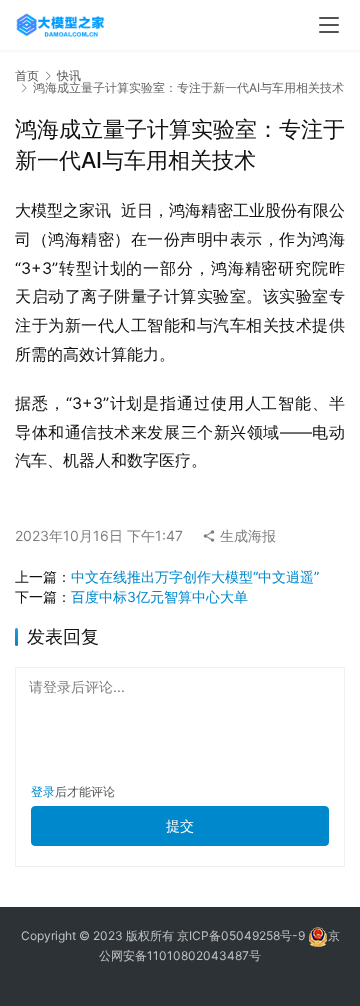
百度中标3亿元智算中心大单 (159, 596)
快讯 (69, 75)
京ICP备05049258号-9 (241, 935)
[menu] (329, 25)
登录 (43, 791)
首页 (27, 75)
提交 (180, 825)
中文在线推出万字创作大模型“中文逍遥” (195, 576)
